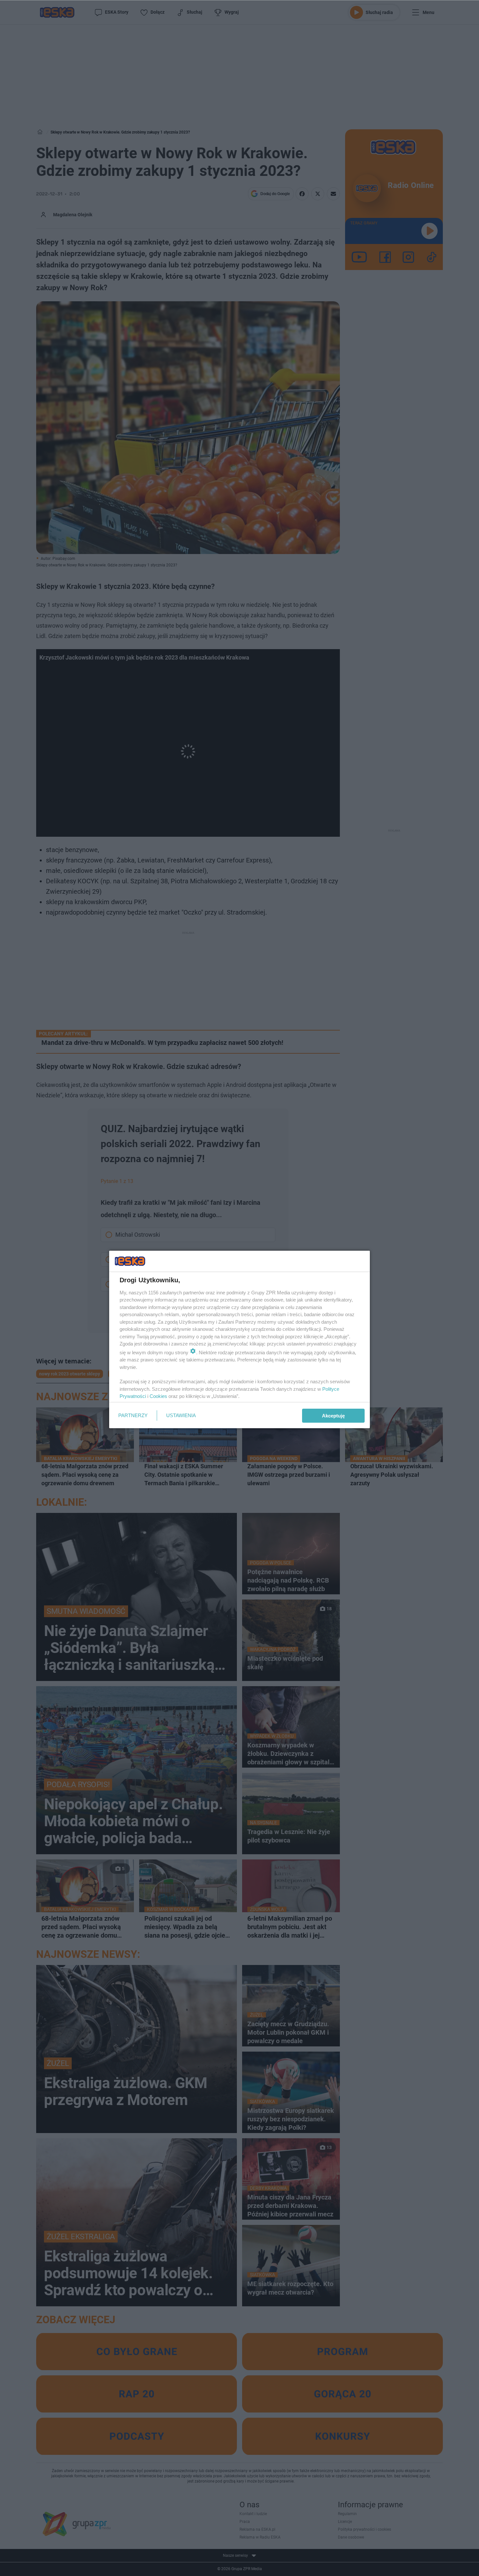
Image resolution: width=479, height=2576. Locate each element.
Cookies (158, 1396)
